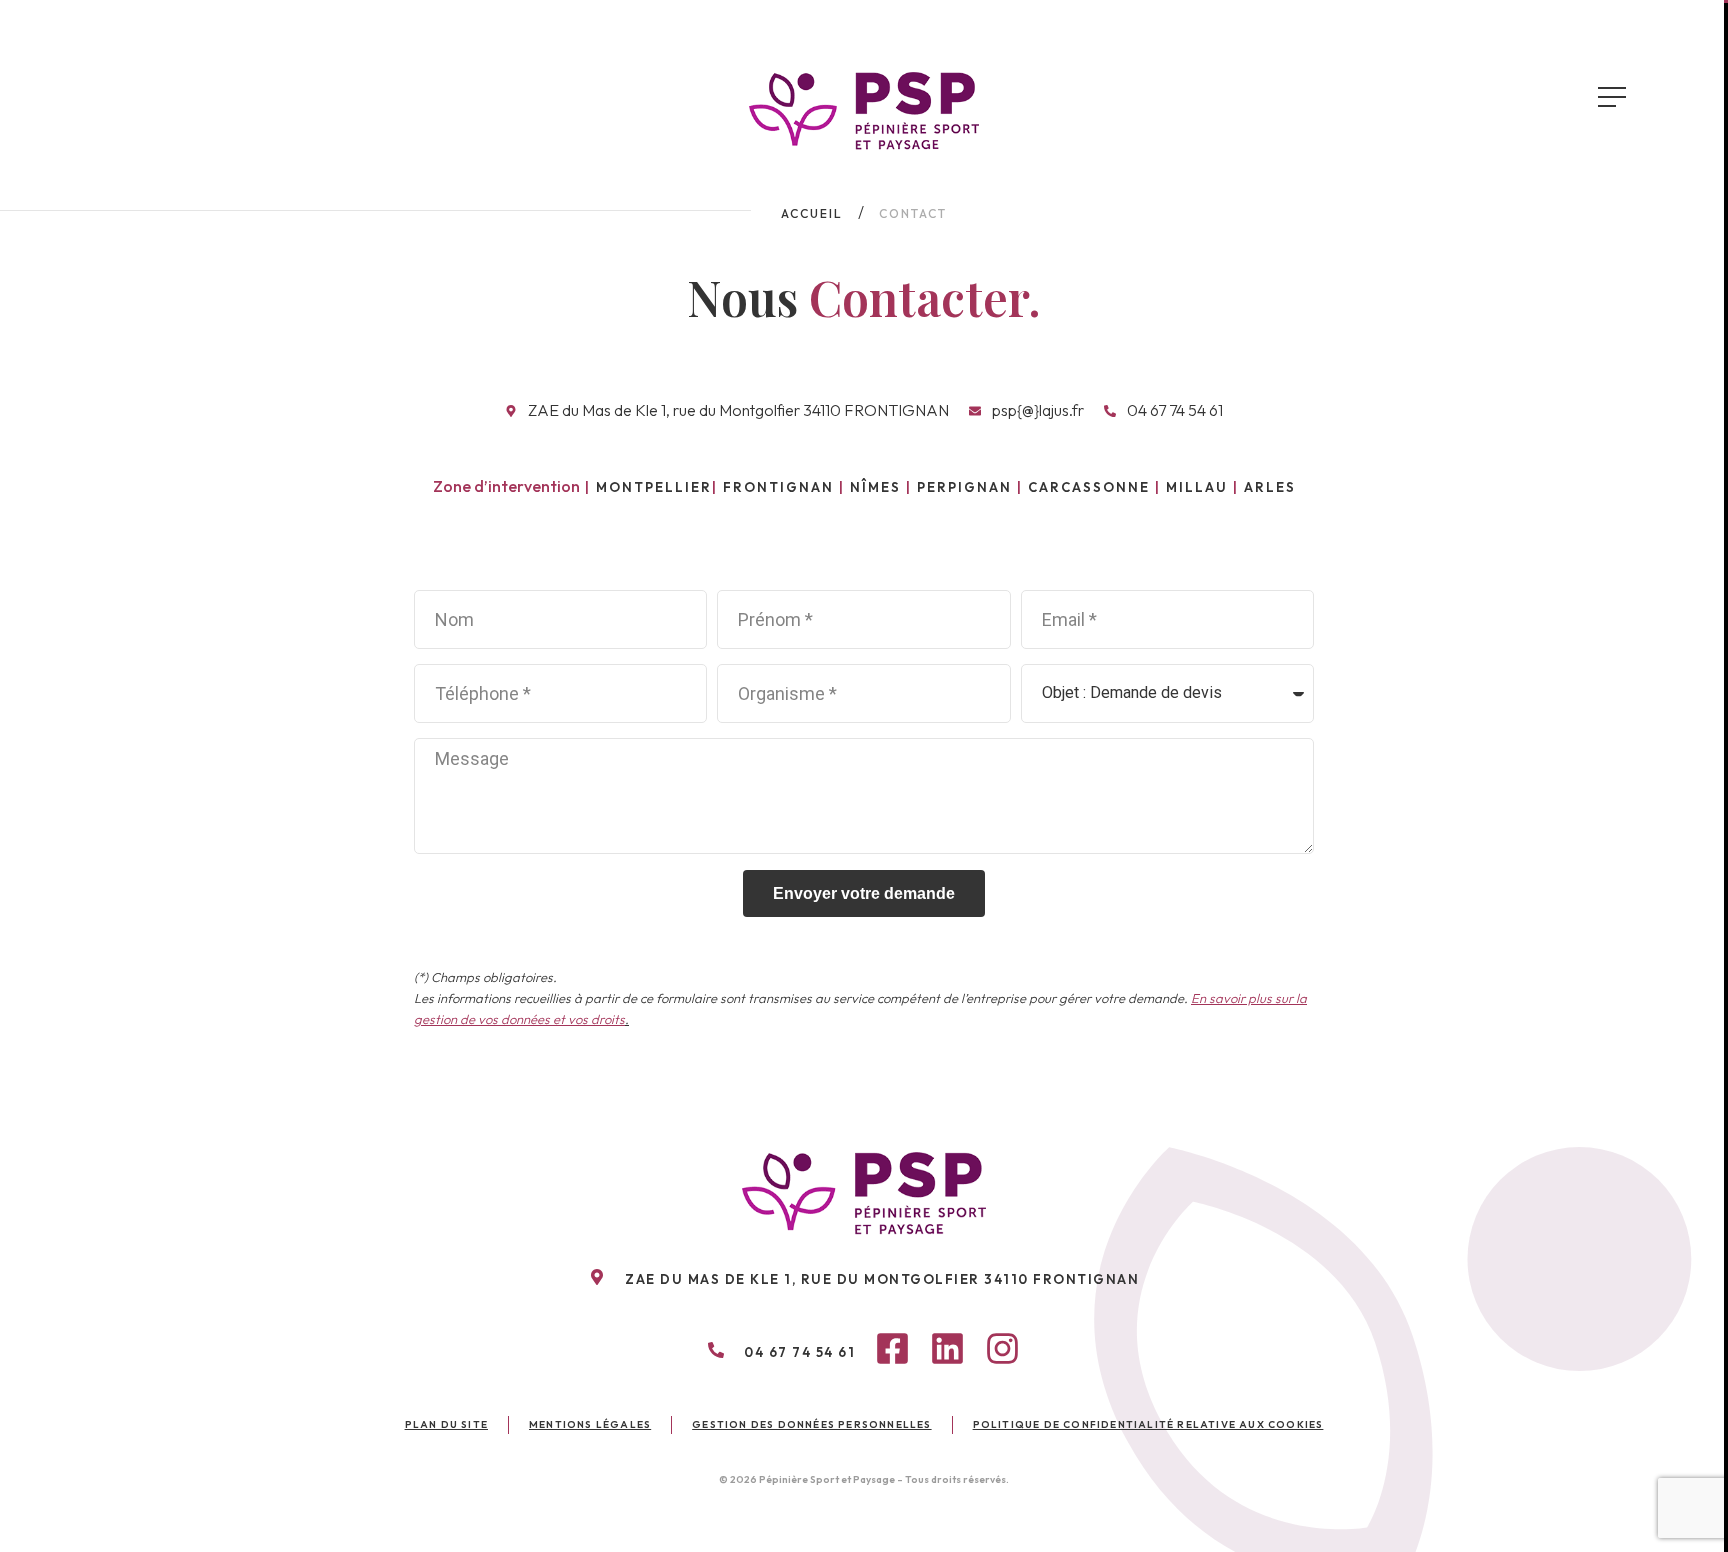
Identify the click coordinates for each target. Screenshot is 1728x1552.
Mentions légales (590, 1424)
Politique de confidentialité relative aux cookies (1148, 1424)
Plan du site (446, 1424)
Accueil (812, 213)
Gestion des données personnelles (811, 1424)
